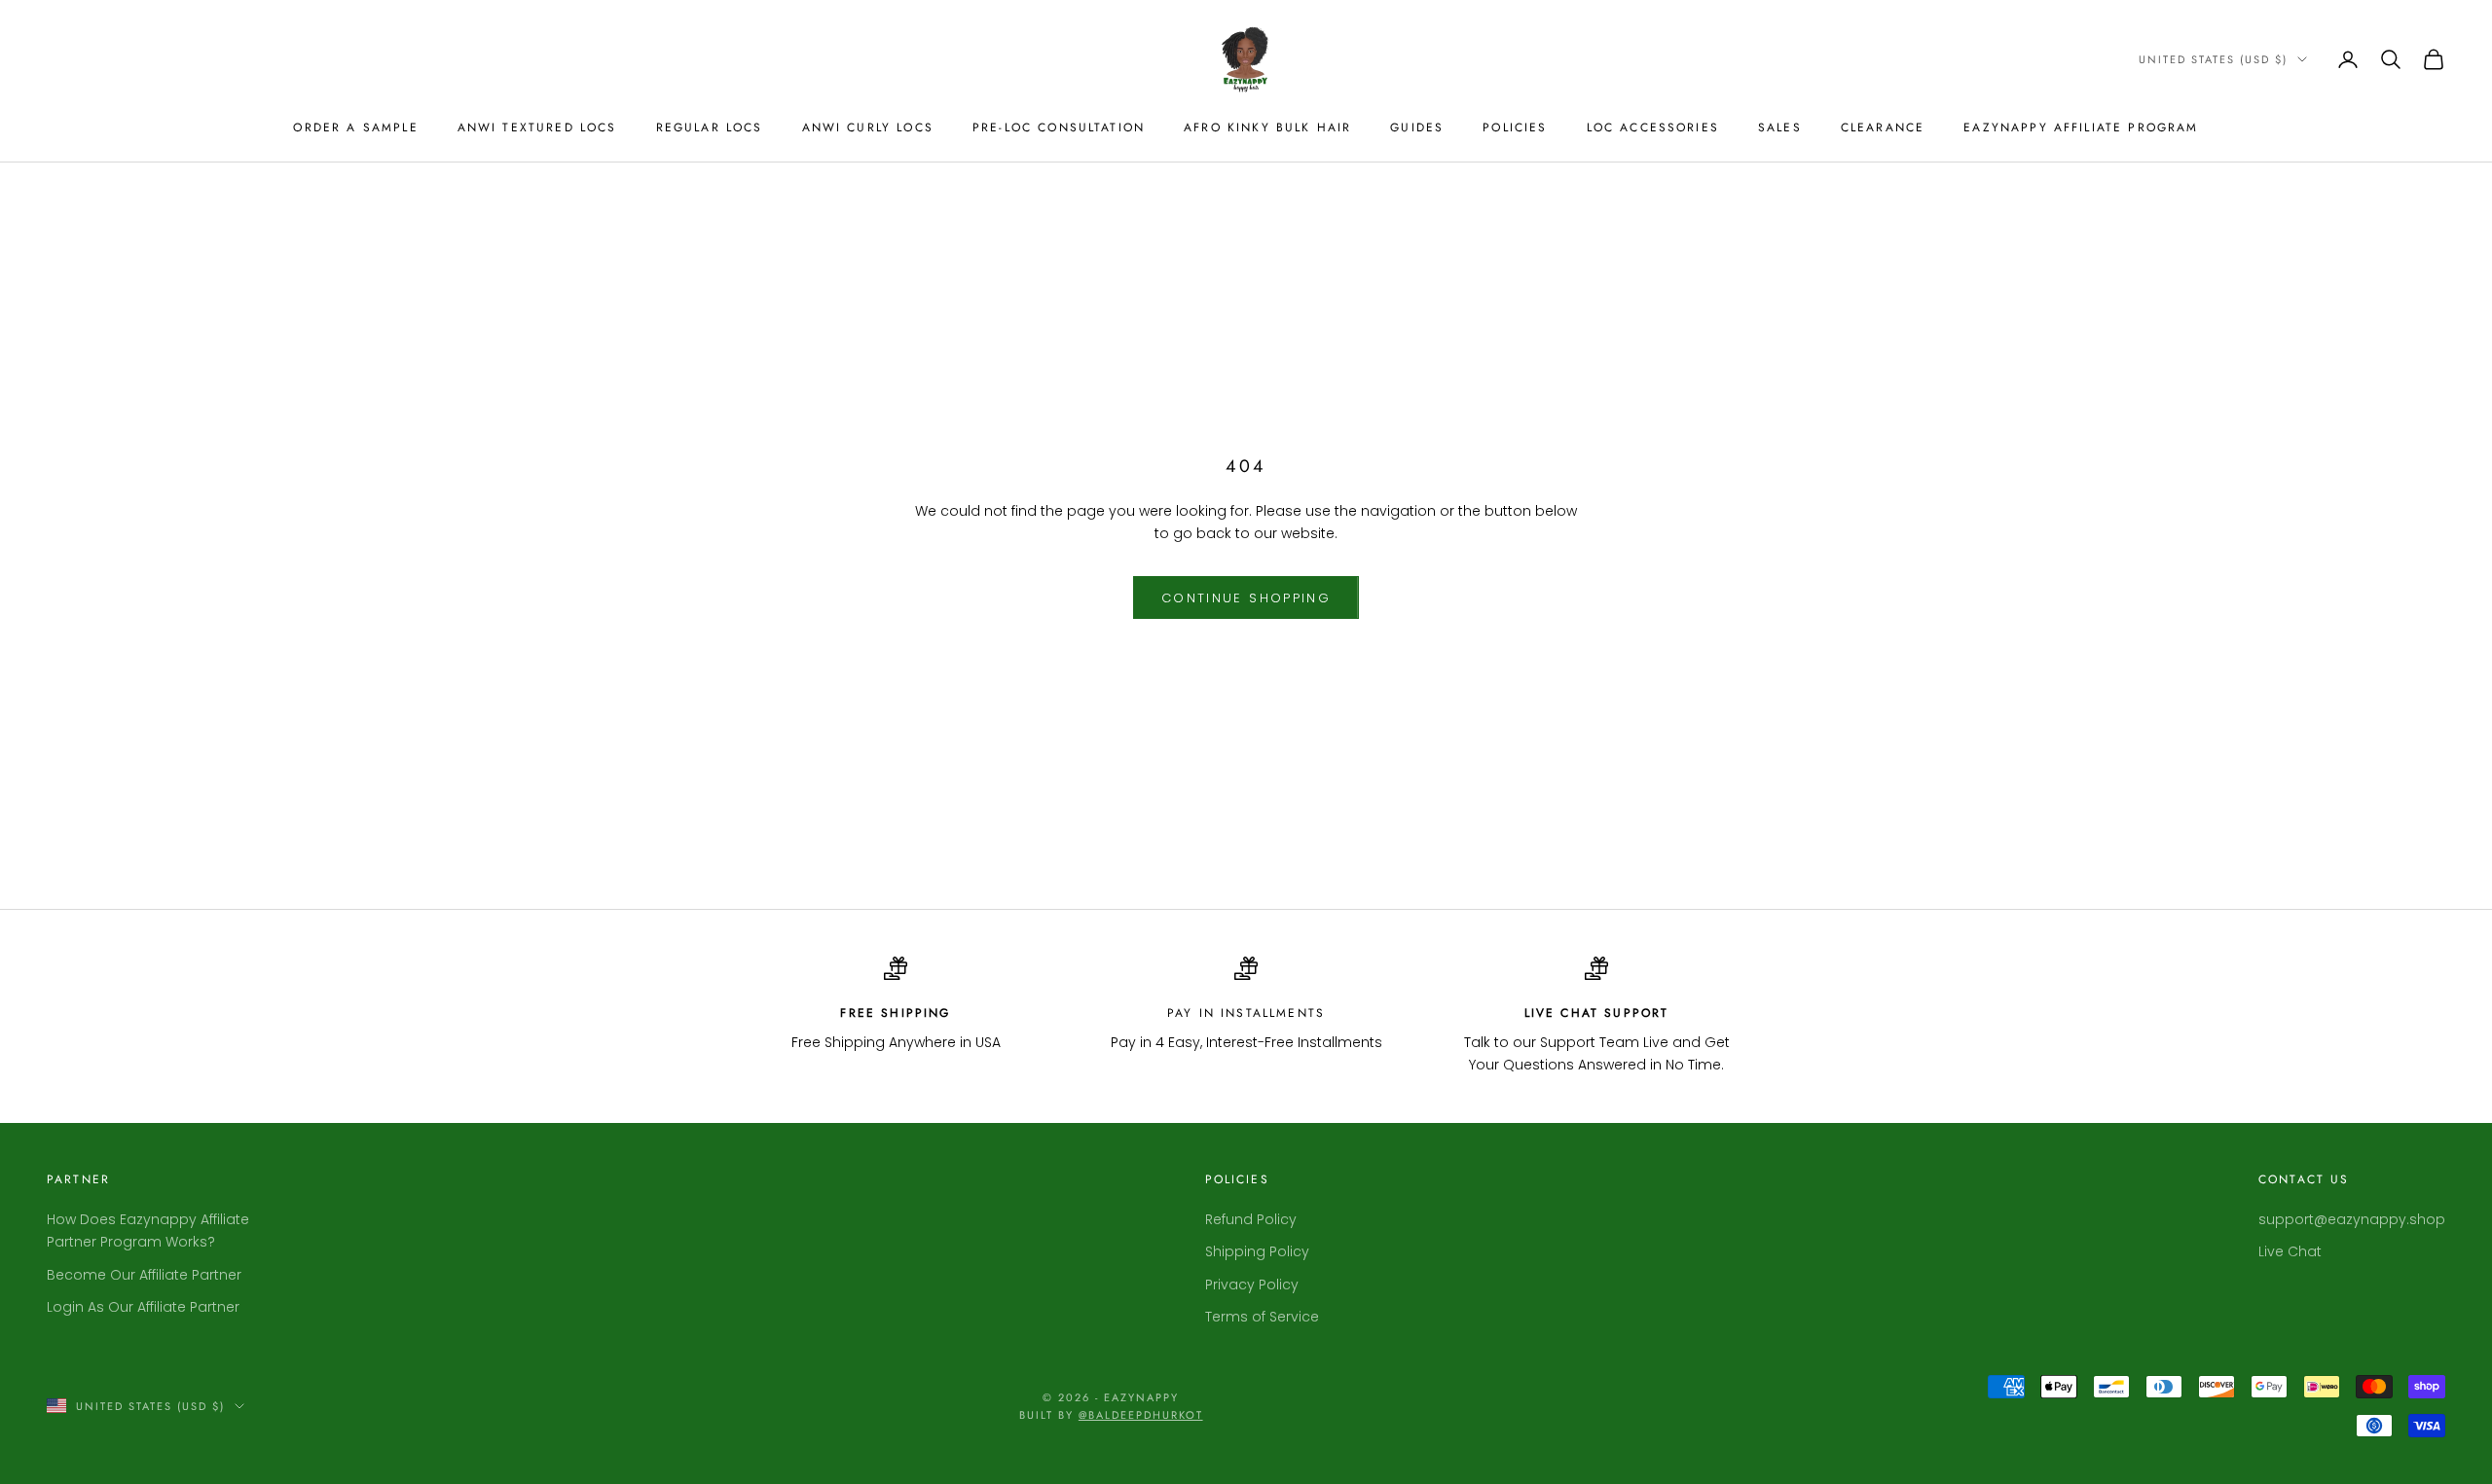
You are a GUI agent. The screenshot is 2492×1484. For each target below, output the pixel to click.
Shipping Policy (1257, 1251)
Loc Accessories (1653, 127)
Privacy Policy (1252, 1285)
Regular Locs (710, 127)
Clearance (1883, 127)
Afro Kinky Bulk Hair (1267, 127)
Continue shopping (1246, 598)
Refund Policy (1251, 1219)
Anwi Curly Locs (868, 127)
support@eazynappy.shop (2352, 1219)
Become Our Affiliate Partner (144, 1275)
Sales (1780, 127)
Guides (1417, 127)
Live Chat (2290, 1251)
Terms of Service (1262, 1317)
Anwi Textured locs (537, 127)
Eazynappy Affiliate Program (2081, 127)
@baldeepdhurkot (1141, 1415)
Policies (1515, 127)
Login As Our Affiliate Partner (143, 1307)
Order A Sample (355, 127)
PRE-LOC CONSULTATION (1059, 127)
